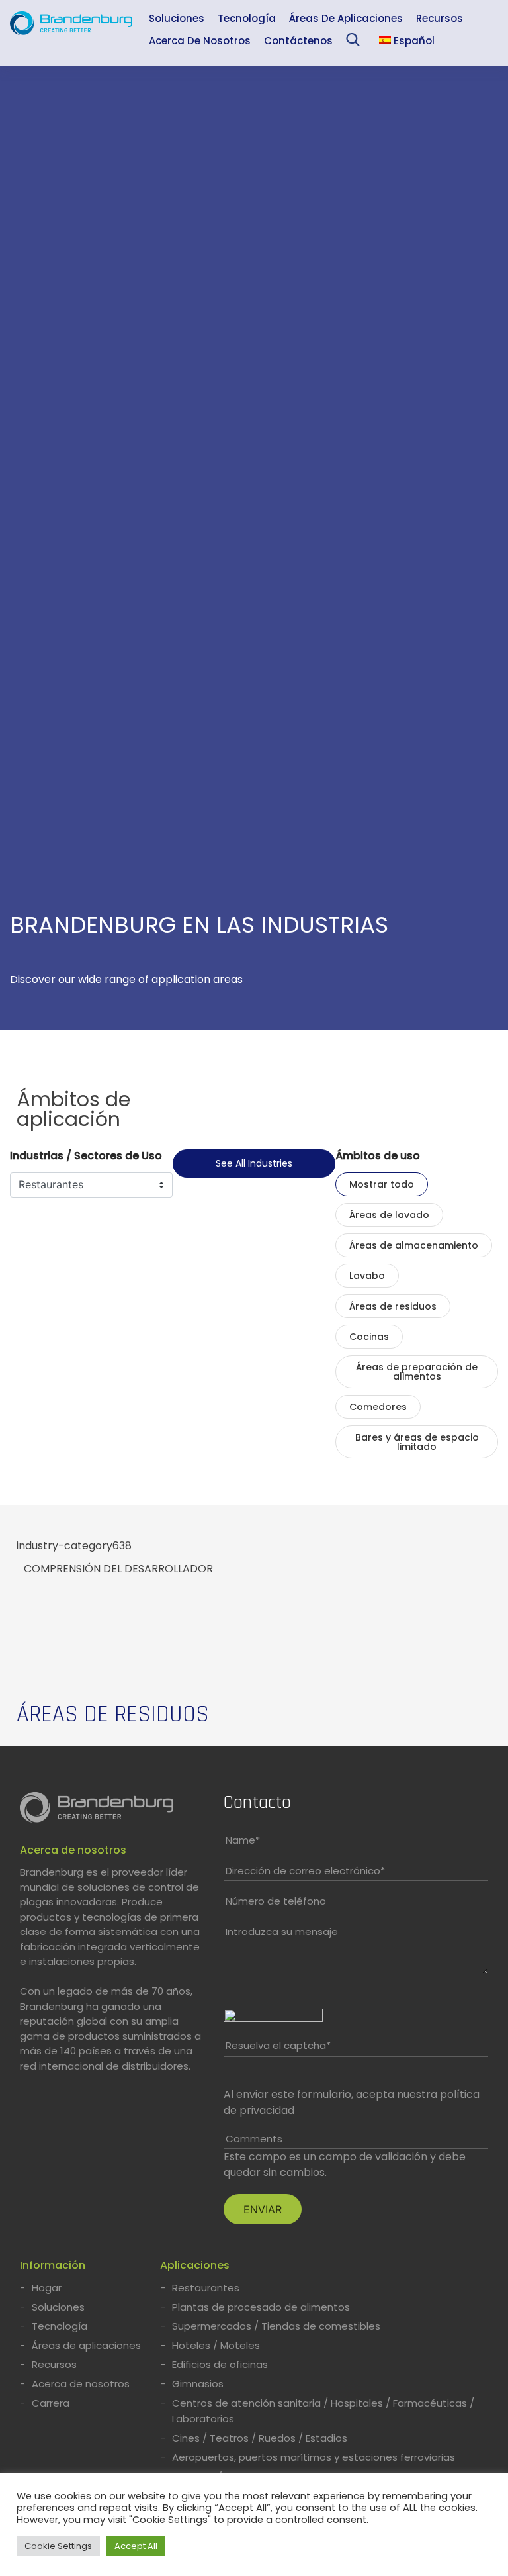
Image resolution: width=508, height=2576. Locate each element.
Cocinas (369, 1337)
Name (243, 1840)
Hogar (47, 2288)
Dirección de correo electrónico (305, 1871)
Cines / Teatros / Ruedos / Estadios (260, 2438)
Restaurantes (206, 2288)
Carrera (51, 2403)
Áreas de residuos (393, 1306)
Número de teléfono (276, 1901)
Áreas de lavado (389, 1215)
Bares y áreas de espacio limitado (417, 1442)
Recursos (440, 18)
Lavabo (367, 1276)
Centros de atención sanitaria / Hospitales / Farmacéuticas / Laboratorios (323, 2411)
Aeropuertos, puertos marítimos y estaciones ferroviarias (314, 2457)
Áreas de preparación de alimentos (417, 1372)
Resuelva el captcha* (278, 2045)
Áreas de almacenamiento (414, 1245)
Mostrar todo (382, 1184)
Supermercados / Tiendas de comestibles (276, 2326)
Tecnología (247, 18)
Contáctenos (298, 41)
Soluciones (177, 18)
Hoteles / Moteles (216, 2345)
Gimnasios (198, 2384)
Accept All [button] (136, 2546)
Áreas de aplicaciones (346, 18)
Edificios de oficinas (220, 2364)
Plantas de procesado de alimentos (261, 2307)
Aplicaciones (195, 2265)
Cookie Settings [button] (58, 2546)
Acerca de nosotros (200, 41)
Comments (254, 2139)
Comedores (378, 1407)
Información (53, 2265)
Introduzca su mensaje (282, 1932)
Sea (356, 43)
